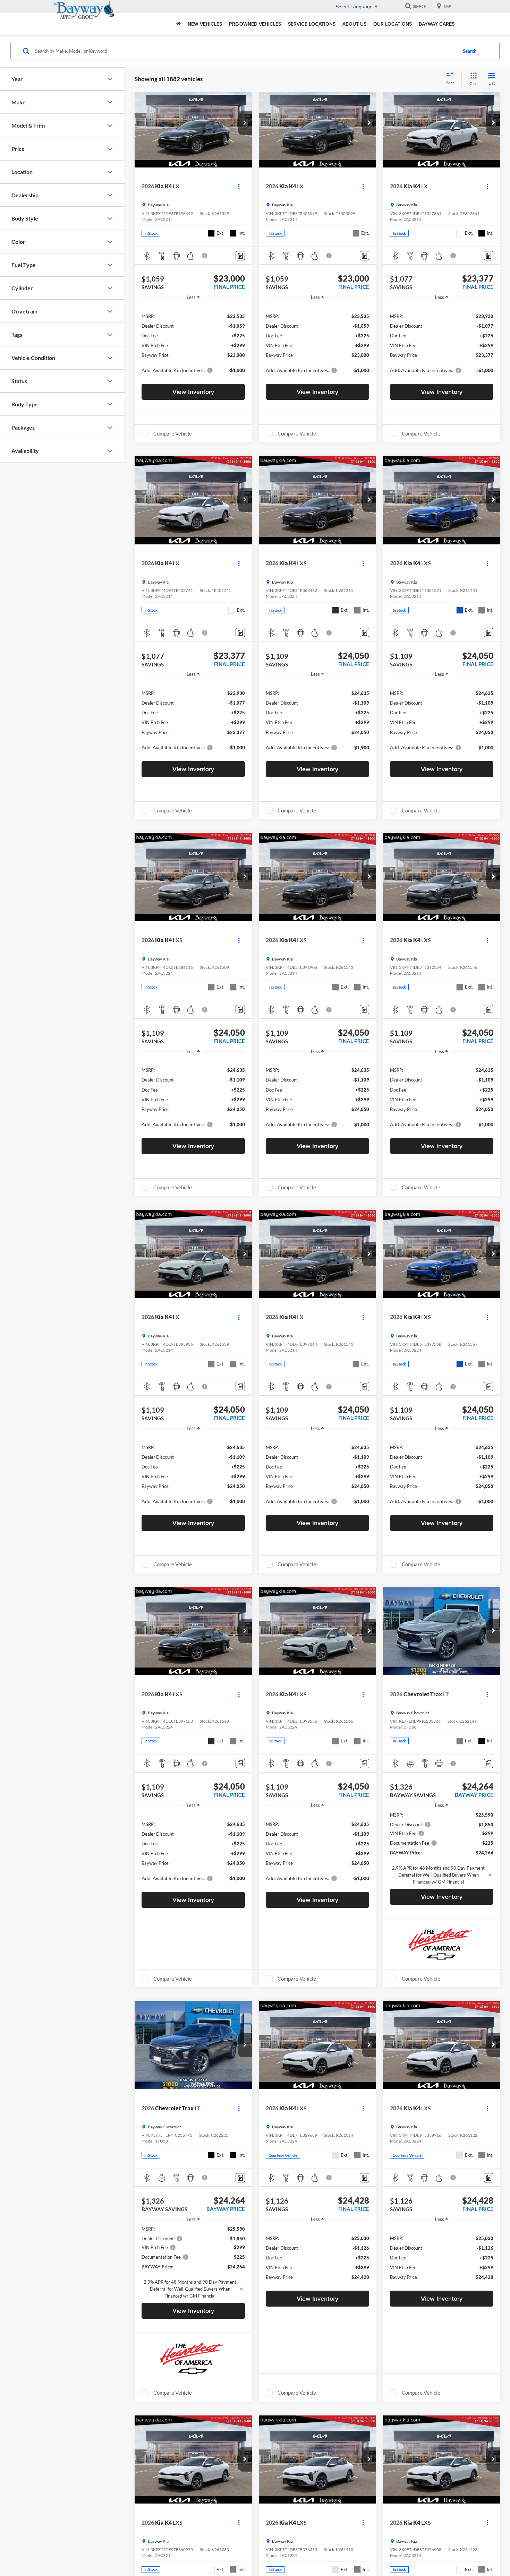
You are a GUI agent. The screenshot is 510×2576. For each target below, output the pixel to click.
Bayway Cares (437, 24)
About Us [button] (354, 24)
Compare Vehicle (173, 433)
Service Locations (312, 24)
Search (470, 51)
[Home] (178, 24)
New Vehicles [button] (205, 24)
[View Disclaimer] (205, 256)
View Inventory (193, 392)
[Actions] (239, 186)
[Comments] (240, 256)
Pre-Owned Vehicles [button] (255, 24)
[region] (193, 343)
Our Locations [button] (393, 24)
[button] (245, 123)
